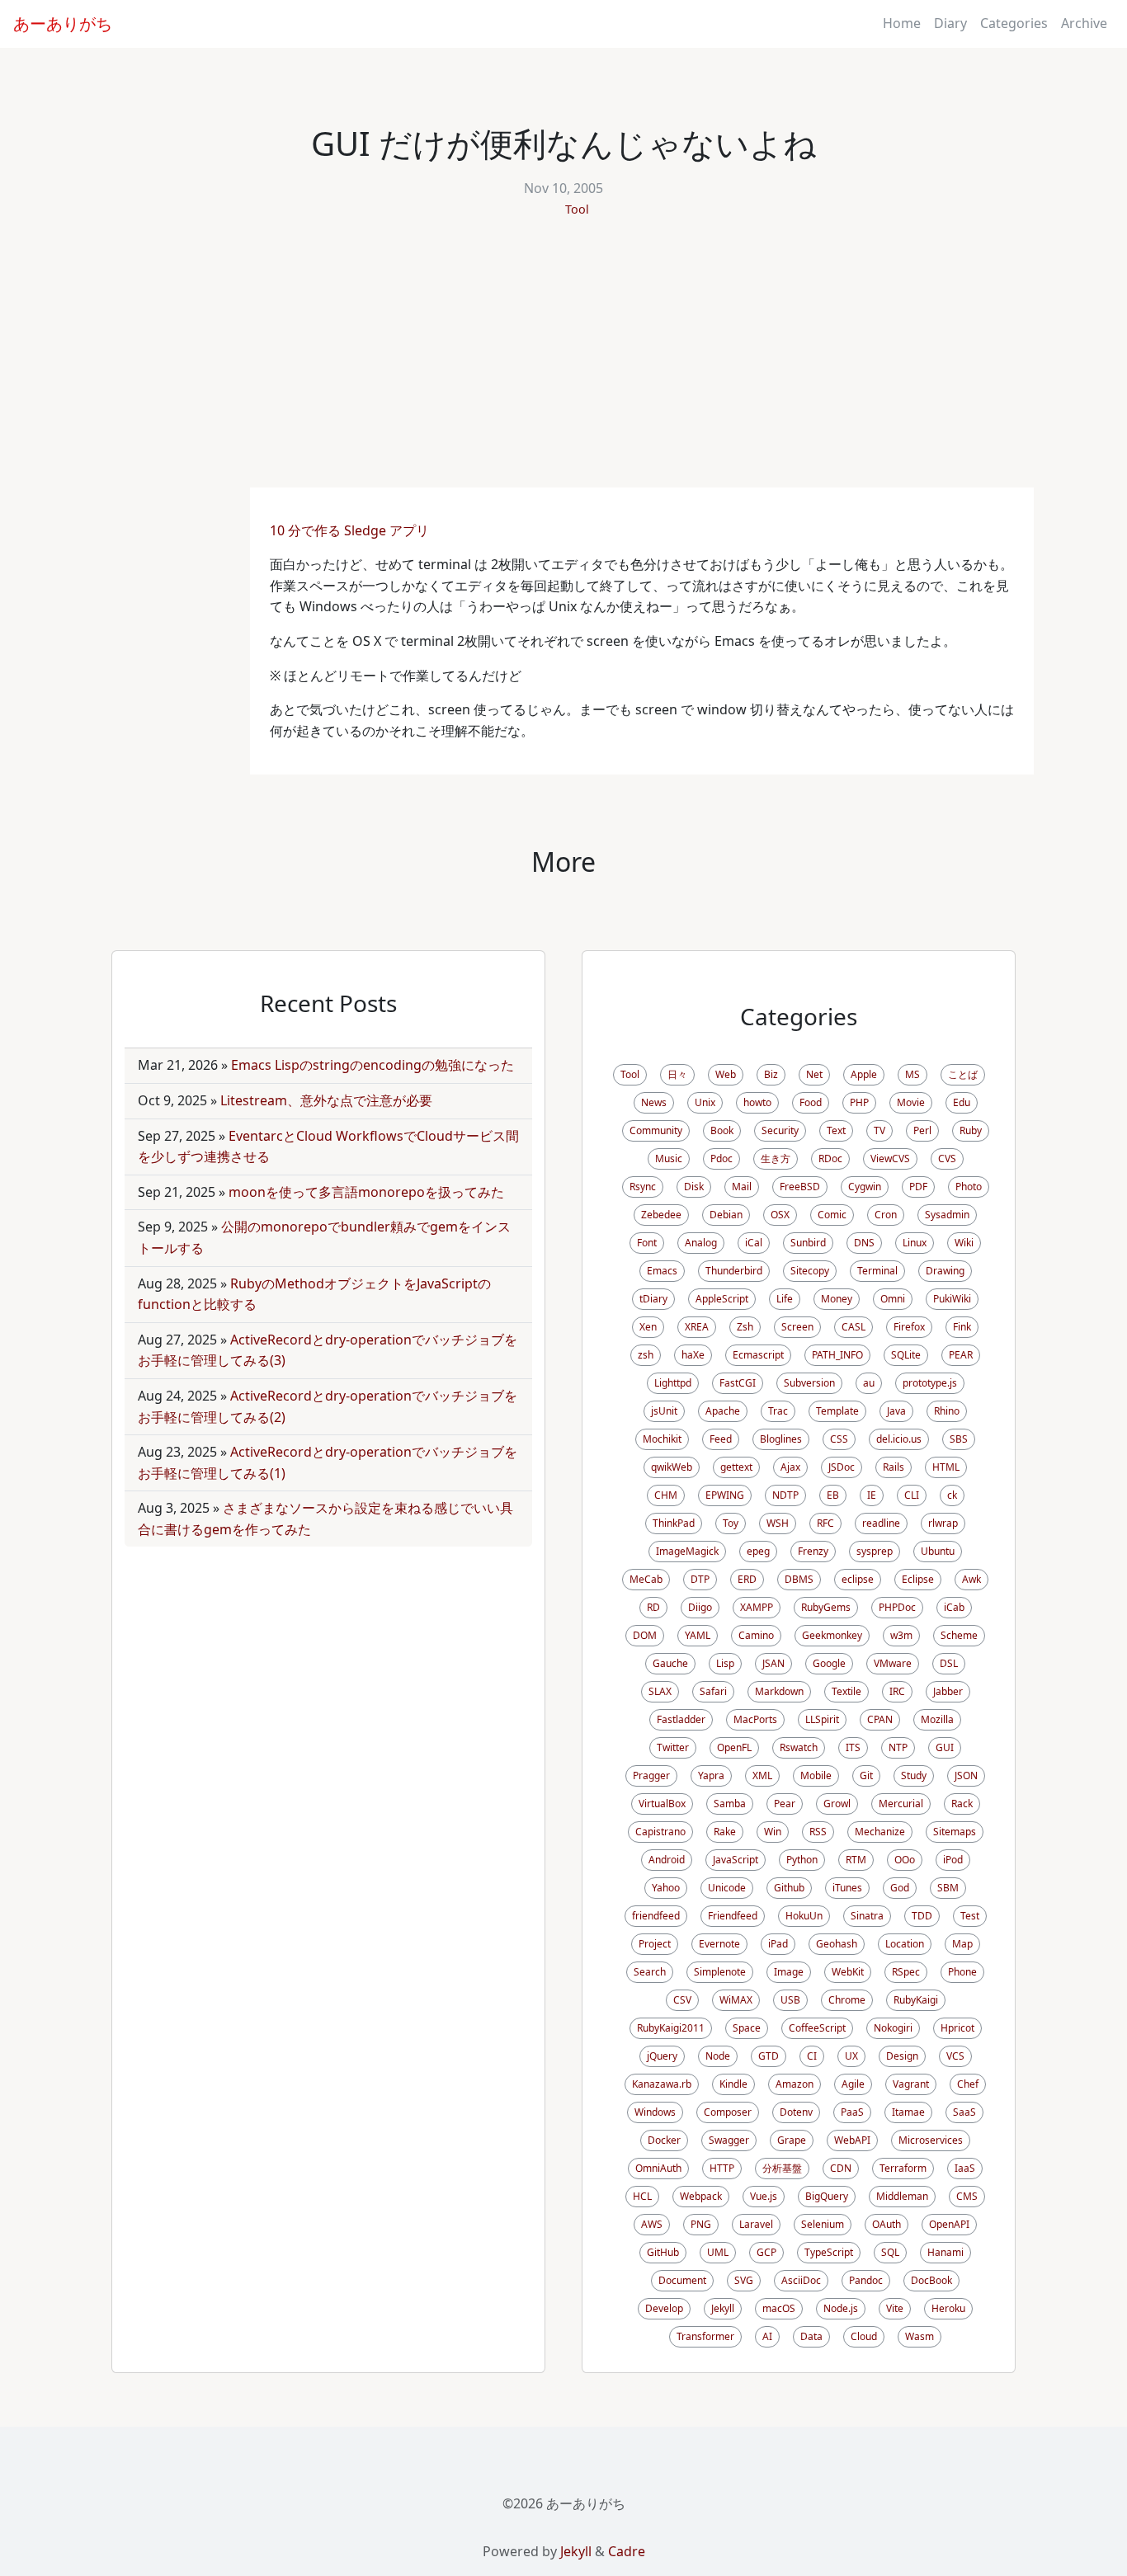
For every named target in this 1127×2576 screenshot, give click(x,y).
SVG (744, 2280)
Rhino (947, 1411)
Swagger (729, 2140)
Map (962, 1944)
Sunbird (808, 1243)
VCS (955, 2056)
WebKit (848, 1972)
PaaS (852, 2112)
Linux (915, 1243)
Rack (962, 1804)
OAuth (887, 2224)
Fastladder (681, 1719)
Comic (832, 1215)
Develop (664, 2308)
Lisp (725, 1663)
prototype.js (930, 1383)
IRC (897, 1691)
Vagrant (911, 2084)
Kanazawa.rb (662, 2084)
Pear (785, 1804)
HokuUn (804, 1916)
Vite (895, 2308)
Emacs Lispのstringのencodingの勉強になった (373, 1065)
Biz (771, 1074)
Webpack (701, 2196)
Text (836, 1130)
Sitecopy (810, 1271)
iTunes (847, 1888)
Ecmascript (758, 1355)
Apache (723, 1411)
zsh (646, 1355)
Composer (728, 2112)
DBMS (799, 1579)
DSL (949, 1663)
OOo (905, 1860)
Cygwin (865, 1187)
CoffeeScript (817, 2028)
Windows (655, 2112)
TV (879, 1130)
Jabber (948, 1691)
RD (653, 1607)
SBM (948, 1888)
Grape (792, 2140)
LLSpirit (822, 1719)
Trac (778, 1411)
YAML (698, 1635)
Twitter (673, 1747)
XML (762, 1775)
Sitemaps (955, 1832)
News (654, 1102)
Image (789, 1972)
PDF (918, 1187)
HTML (946, 1467)
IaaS (965, 2168)
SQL (890, 2252)
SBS (959, 1439)
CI (812, 2056)
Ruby (971, 1130)
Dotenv (796, 2112)
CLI (912, 1495)
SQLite (906, 1355)
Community (656, 1130)
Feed (721, 1439)
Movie (911, 1102)
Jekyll (723, 2308)
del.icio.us (899, 1439)
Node (718, 2056)
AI (767, 2336)
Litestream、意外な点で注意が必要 (326, 1100)
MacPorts (755, 1719)
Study (914, 1775)
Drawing (945, 1271)
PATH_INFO (837, 1355)
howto (757, 1102)
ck (952, 1495)
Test (970, 1916)
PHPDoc (897, 1607)
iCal (754, 1243)
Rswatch (799, 1747)
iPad (778, 1944)
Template (837, 1411)
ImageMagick (687, 1551)
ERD (747, 1579)
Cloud (864, 2336)
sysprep (875, 1551)
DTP (700, 1579)
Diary (950, 23)
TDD (922, 1916)
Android (667, 1860)
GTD (769, 2056)
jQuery (662, 2056)
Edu (962, 1102)
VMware (893, 1663)
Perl (922, 1130)
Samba (730, 1804)
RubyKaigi (916, 2000)
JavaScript (736, 1860)
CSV (682, 2000)
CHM (666, 1495)
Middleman (902, 2196)
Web (726, 1074)
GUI (945, 1747)
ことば (963, 1074)
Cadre (627, 2551)
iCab (954, 1607)
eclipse (858, 1579)
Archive (1084, 23)
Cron (886, 1215)
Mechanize (880, 1832)
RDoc (830, 1158)
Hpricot (957, 2028)
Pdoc (721, 1158)
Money (837, 1299)
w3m (901, 1635)
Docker (664, 2140)
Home (902, 23)
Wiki (964, 1243)
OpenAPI (949, 2224)
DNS (864, 1243)
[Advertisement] (563, 364)
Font (647, 1243)
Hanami (945, 2252)
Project (655, 1944)
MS (912, 1074)
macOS (779, 2308)
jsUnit (664, 1411)
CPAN (880, 1719)
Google (829, 1663)
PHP (859, 1102)
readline (881, 1523)
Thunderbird (734, 1271)
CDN (841, 2168)
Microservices (931, 2140)
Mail (742, 1187)
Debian (726, 1215)
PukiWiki (952, 1299)
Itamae (908, 2112)
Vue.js (764, 2196)
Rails (894, 1467)
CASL (854, 1327)
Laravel (756, 2224)
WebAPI (852, 2140)
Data (811, 2336)
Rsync (643, 1187)
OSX (780, 1215)
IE (872, 1495)
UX (851, 2056)
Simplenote (720, 1972)
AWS (652, 2224)
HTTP (722, 2168)
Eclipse (918, 1579)
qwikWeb (672, 1467)
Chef (968, 2084)
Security (780, 1130)
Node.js (841, 2308)
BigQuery (827, 2196)
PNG (701, 2224)
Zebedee (661, 1215)
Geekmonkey (832, 1635)
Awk (971, 1579)
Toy (731, 1523)
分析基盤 (782, 2168)
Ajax (790, 1467)
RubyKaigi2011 (671, 2028)
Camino (756, 1635)
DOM (645, 1635)
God (900, 1888)
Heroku (948, 2308)
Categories (1014, 23)
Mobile (816, 1775)
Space (747, 2028)
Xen (648, 1327)
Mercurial (901, 1804)
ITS (853, 1747)
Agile (853, 2084)
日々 (677, 1074)
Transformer (705, 2336)
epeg (758, 1551)
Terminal (877, 1271)
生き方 (776, 1158)
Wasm (920, 2336)
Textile (846, 1691)
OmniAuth (658, 2168)
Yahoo (666, 1888)
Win (773, 1832)
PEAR (961, 1355)
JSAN (773, 1663)
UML (718, 2252)
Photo (969, 1187)
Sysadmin (947, 1215)
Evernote (719, 1944)
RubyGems (826, 1607)
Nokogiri (893, 2028)
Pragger (651, 1775)
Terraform (903, 2168)
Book (722, 1130)
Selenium (823, 2224)
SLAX (660, 1691)
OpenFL (734, 1747)
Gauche (670, 1663)
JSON (966, 1775)
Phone (962, 1972)
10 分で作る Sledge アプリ (349, 530)
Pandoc (866, 2280)
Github (789, 1888)
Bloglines (781, 1439)
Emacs (662, 1271)
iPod (953, 1860)
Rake (725, 1832)
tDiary (653, 1299)
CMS (967, 2196)
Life (785, 1299)
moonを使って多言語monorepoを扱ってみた (366, 1192)
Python (802, 1860)
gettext (736, 1467)
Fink (962, 1327)
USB (790, 2000)
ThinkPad (674, 1523)
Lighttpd (673, 1383)
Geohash (837, 1944)
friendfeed (656, 1916)
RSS (818, 1832)
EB (833, 1495)
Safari (713, 1691)
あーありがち (63, 24)
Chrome (847, 2000)
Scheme (959, 1635)
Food (811, 1102)
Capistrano (660, 1832)
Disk (694, 1187)
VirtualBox (662, 1804)
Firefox (909, 1327)
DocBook (931, 2280)
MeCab (646, 1579)
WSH (778, 1523)
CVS (947, 1158)
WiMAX (736, 2000)
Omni (893, 1299)
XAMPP (757, 1607)
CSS (839, 1439)
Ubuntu (938, 1551)
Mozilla (937, 1719)
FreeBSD (800, 1187)
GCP (766, 2252)
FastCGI (738, 1383)
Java (896, 1411)
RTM (856, 1860)
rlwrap (943, 1523)
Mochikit (662, 1439)
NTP (898, 1747)
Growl (837, 1804)
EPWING (725, 1495)
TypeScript (829, 2252)
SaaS (964, 2112)
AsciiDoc (801, 2280)
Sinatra (867, 1916)
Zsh (745, 1327)
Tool (577, 209)
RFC (825, 1523)
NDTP (785, 1495)
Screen (797, 1327)
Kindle (733, 2084)
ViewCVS (890, 1158)
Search (650, 1972)
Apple (864, 1074)
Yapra (711, 1775)
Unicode (727, 1888)
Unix (705, 1102)
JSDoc (842, 1467)
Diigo (700, 1607)
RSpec (906, 1972)
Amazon (795, 2084)
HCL (642, 2196)
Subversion (809, 1383)
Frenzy (813, 1551)
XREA (697, 1327)
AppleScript (722, 1299)
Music (669, 1158)
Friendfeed (733, 1916)
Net (814, 1074)
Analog (701, 1243)
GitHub (663, 2252)
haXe (693, 1355)
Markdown (779, 1691)
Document (682, 2280)
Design (902, 2056)
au (869, 1383)
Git (866, 1775)
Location (905, 1944)
